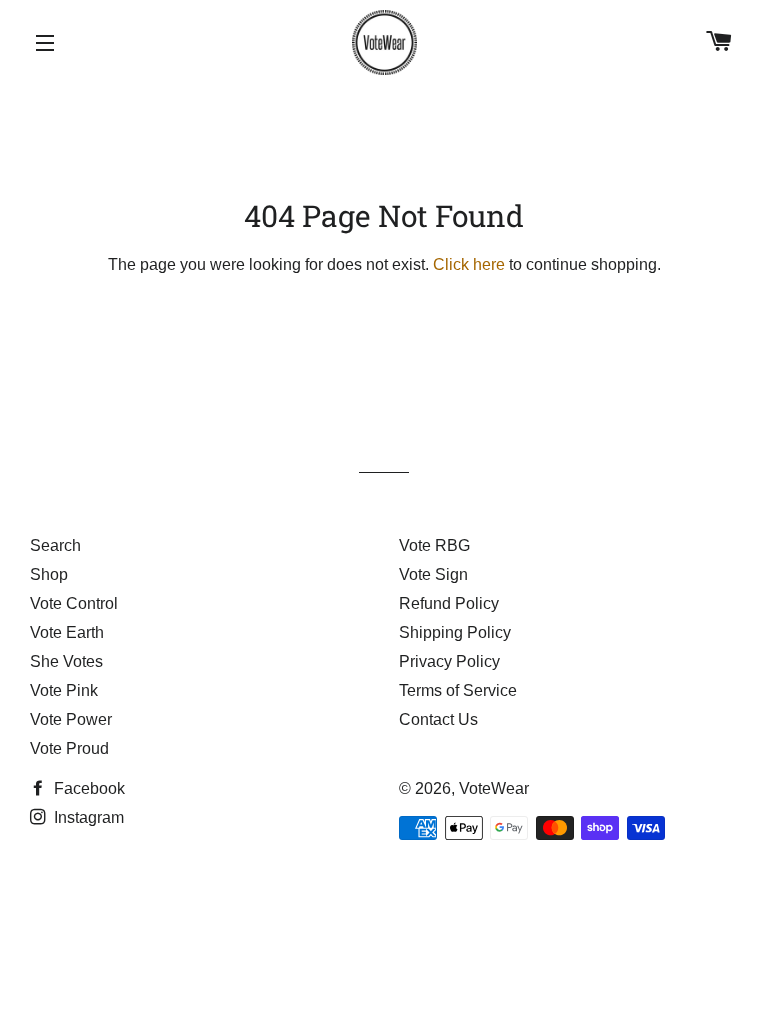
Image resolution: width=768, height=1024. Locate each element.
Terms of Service (458, 690)
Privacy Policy (449, 661)
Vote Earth (67, 632)
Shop (49, 574)
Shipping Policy (455, 632)
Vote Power (71, 719)
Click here (469, 264)
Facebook (87, 788)
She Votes (66, 661)
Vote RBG (434, 545)
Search (55, 545)
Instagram (87, 817)
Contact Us (438, 719)
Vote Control (74, 603)
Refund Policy (449, 603)
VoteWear (494, 788)
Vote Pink (64, 690)
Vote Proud (69, 748)
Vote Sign (433, 574)
